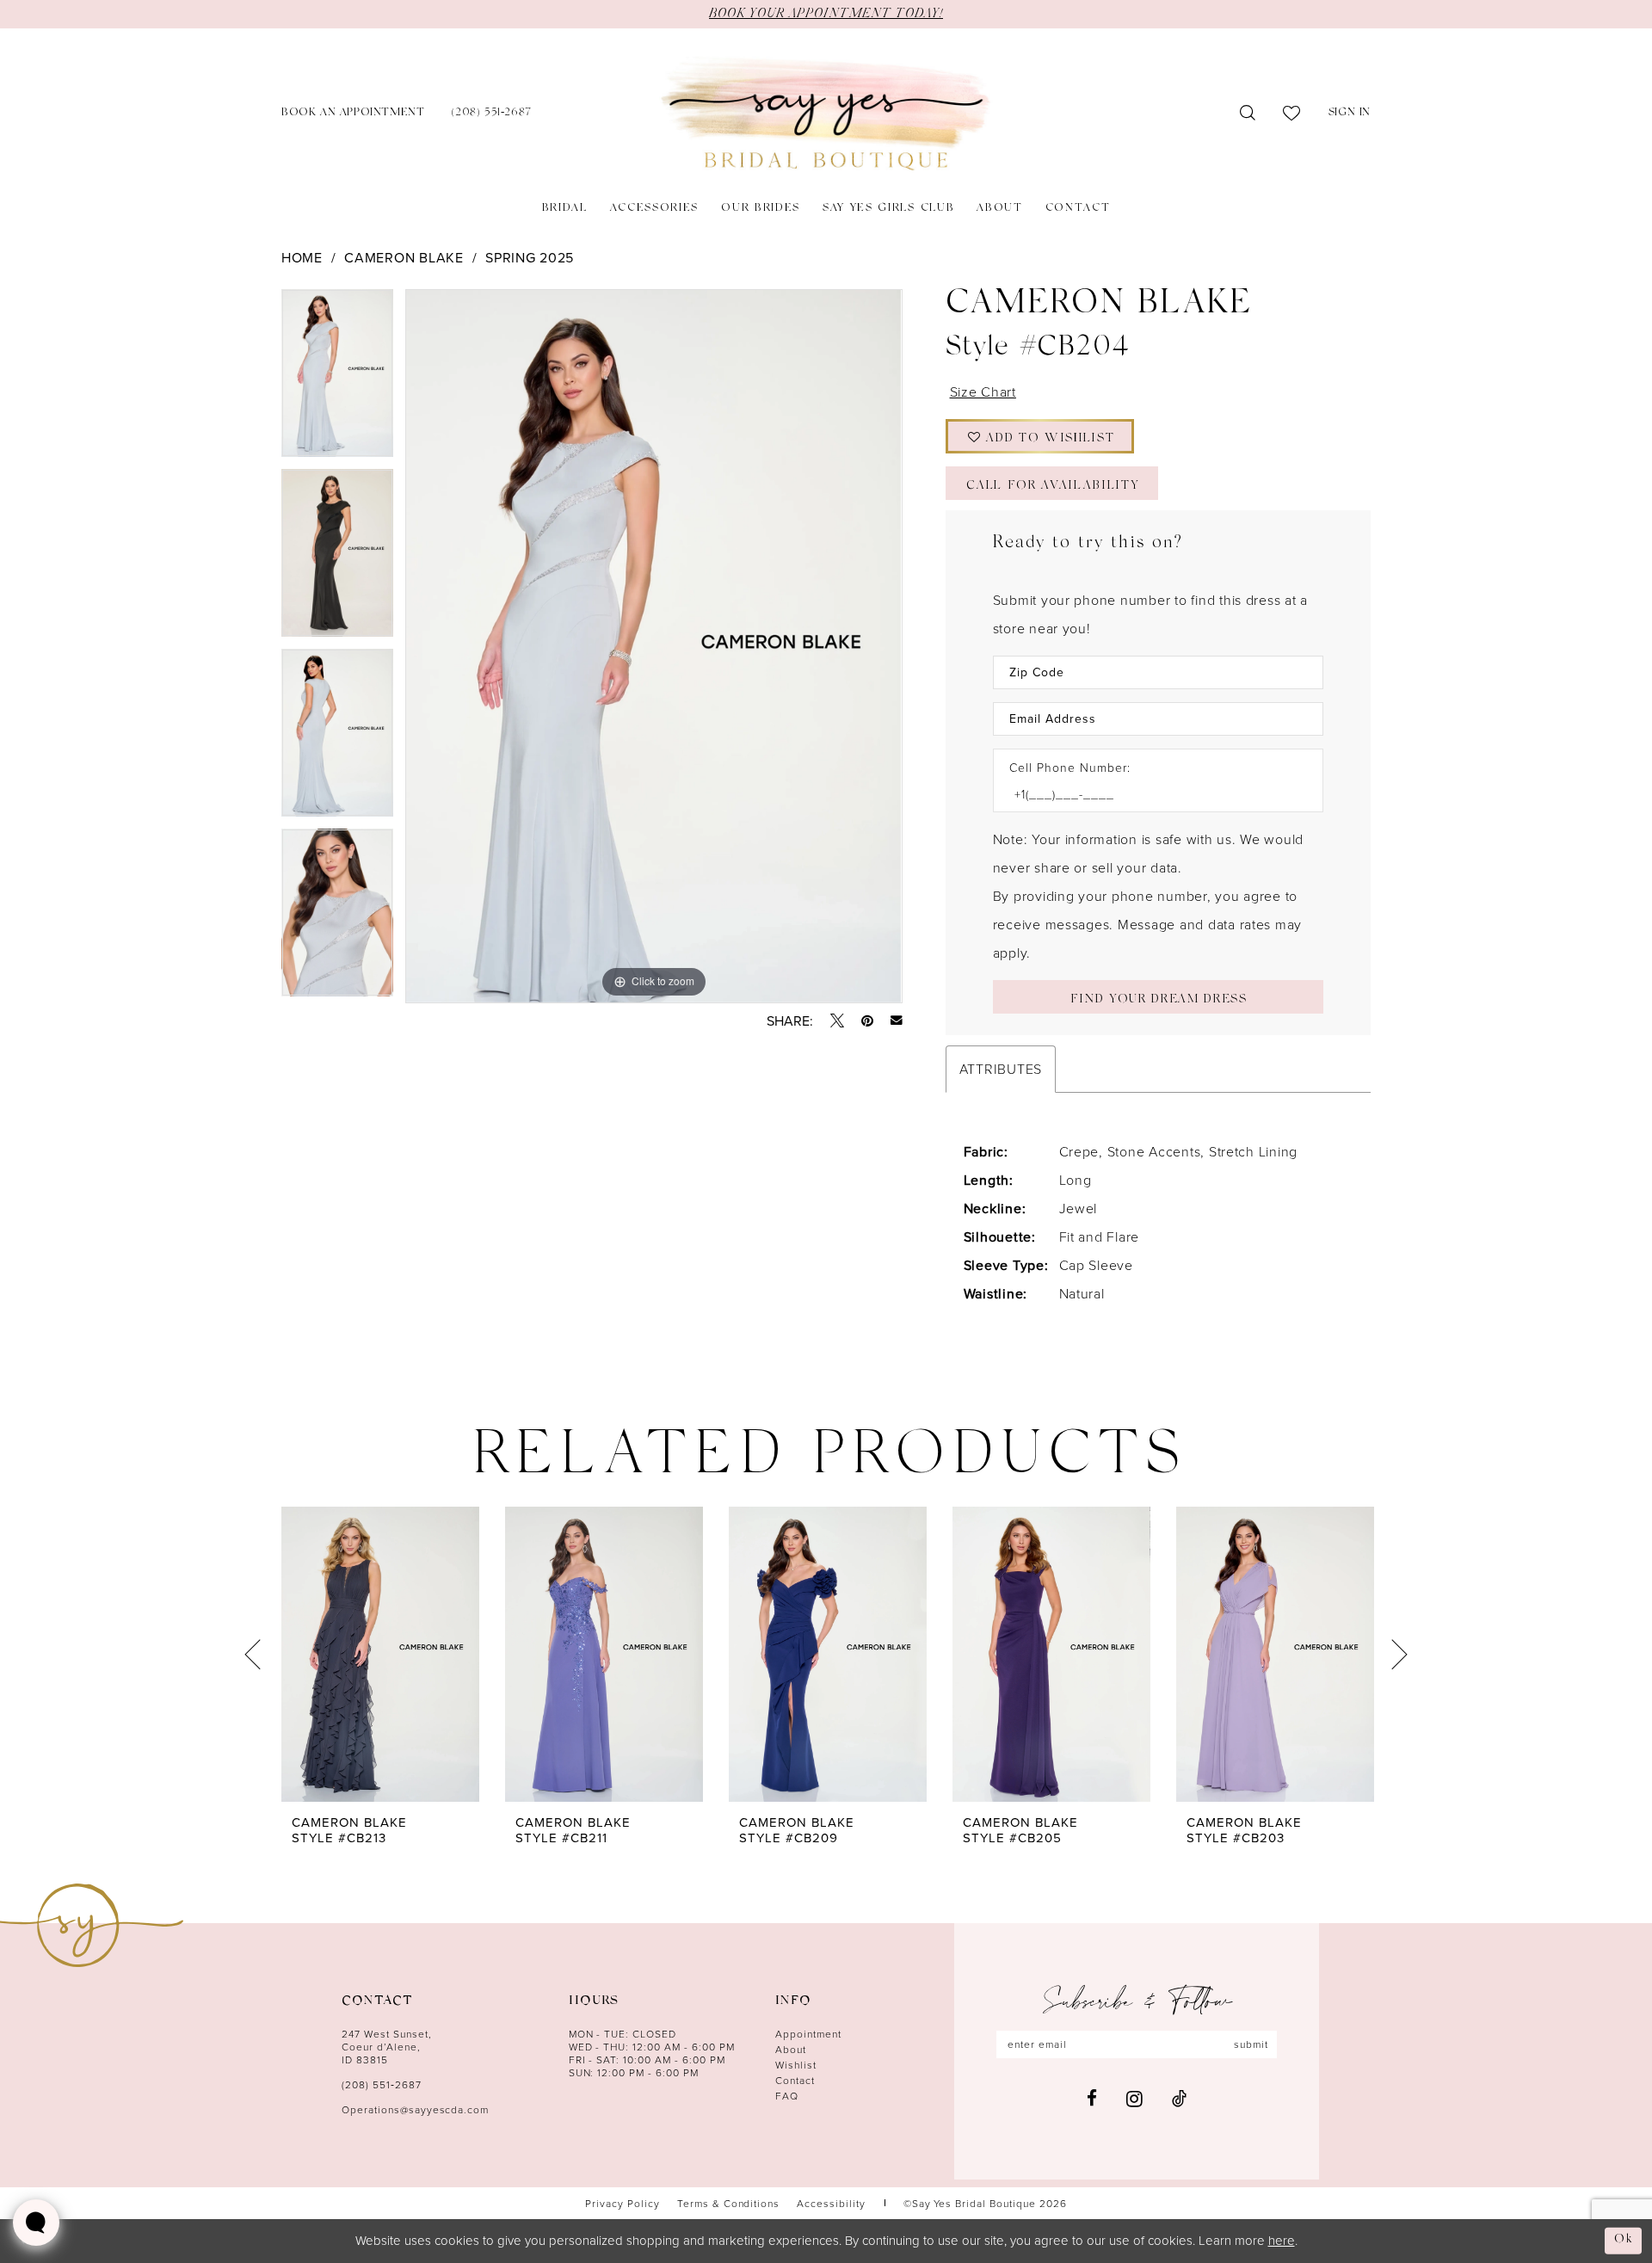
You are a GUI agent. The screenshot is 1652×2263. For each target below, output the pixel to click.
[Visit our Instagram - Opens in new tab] (1134, 2099)
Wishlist (796, 2065)
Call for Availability (1052, 487)
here (1282, 2240)
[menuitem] (353, 114)
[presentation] (380, 1654)
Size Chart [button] (983, 392)
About (791, 2049)
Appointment (808, 2034)
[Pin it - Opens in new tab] (867, 1021)
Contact (795, 2080)
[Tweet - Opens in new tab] (837, 1021)
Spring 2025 (530, 257)
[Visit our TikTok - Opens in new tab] (1179, 2098)
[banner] (826, 114)
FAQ (787, 2096)
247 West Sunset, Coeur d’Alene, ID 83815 (387, 2047)
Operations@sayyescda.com (415, 2109)
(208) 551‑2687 (382, 2084)
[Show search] (1248, 114)
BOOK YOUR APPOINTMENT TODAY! (826, 14)
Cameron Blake (404, 257)
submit (1251, 2044)
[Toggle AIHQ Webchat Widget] (36, 2223)
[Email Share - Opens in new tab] (897, 1021)
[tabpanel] (337, 379)
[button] (1350, 114)
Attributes (1001, 1069)
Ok (1624, 2240)
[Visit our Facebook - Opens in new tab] (1092, 2098)
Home (302, 257)
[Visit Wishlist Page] (1292, 114)
